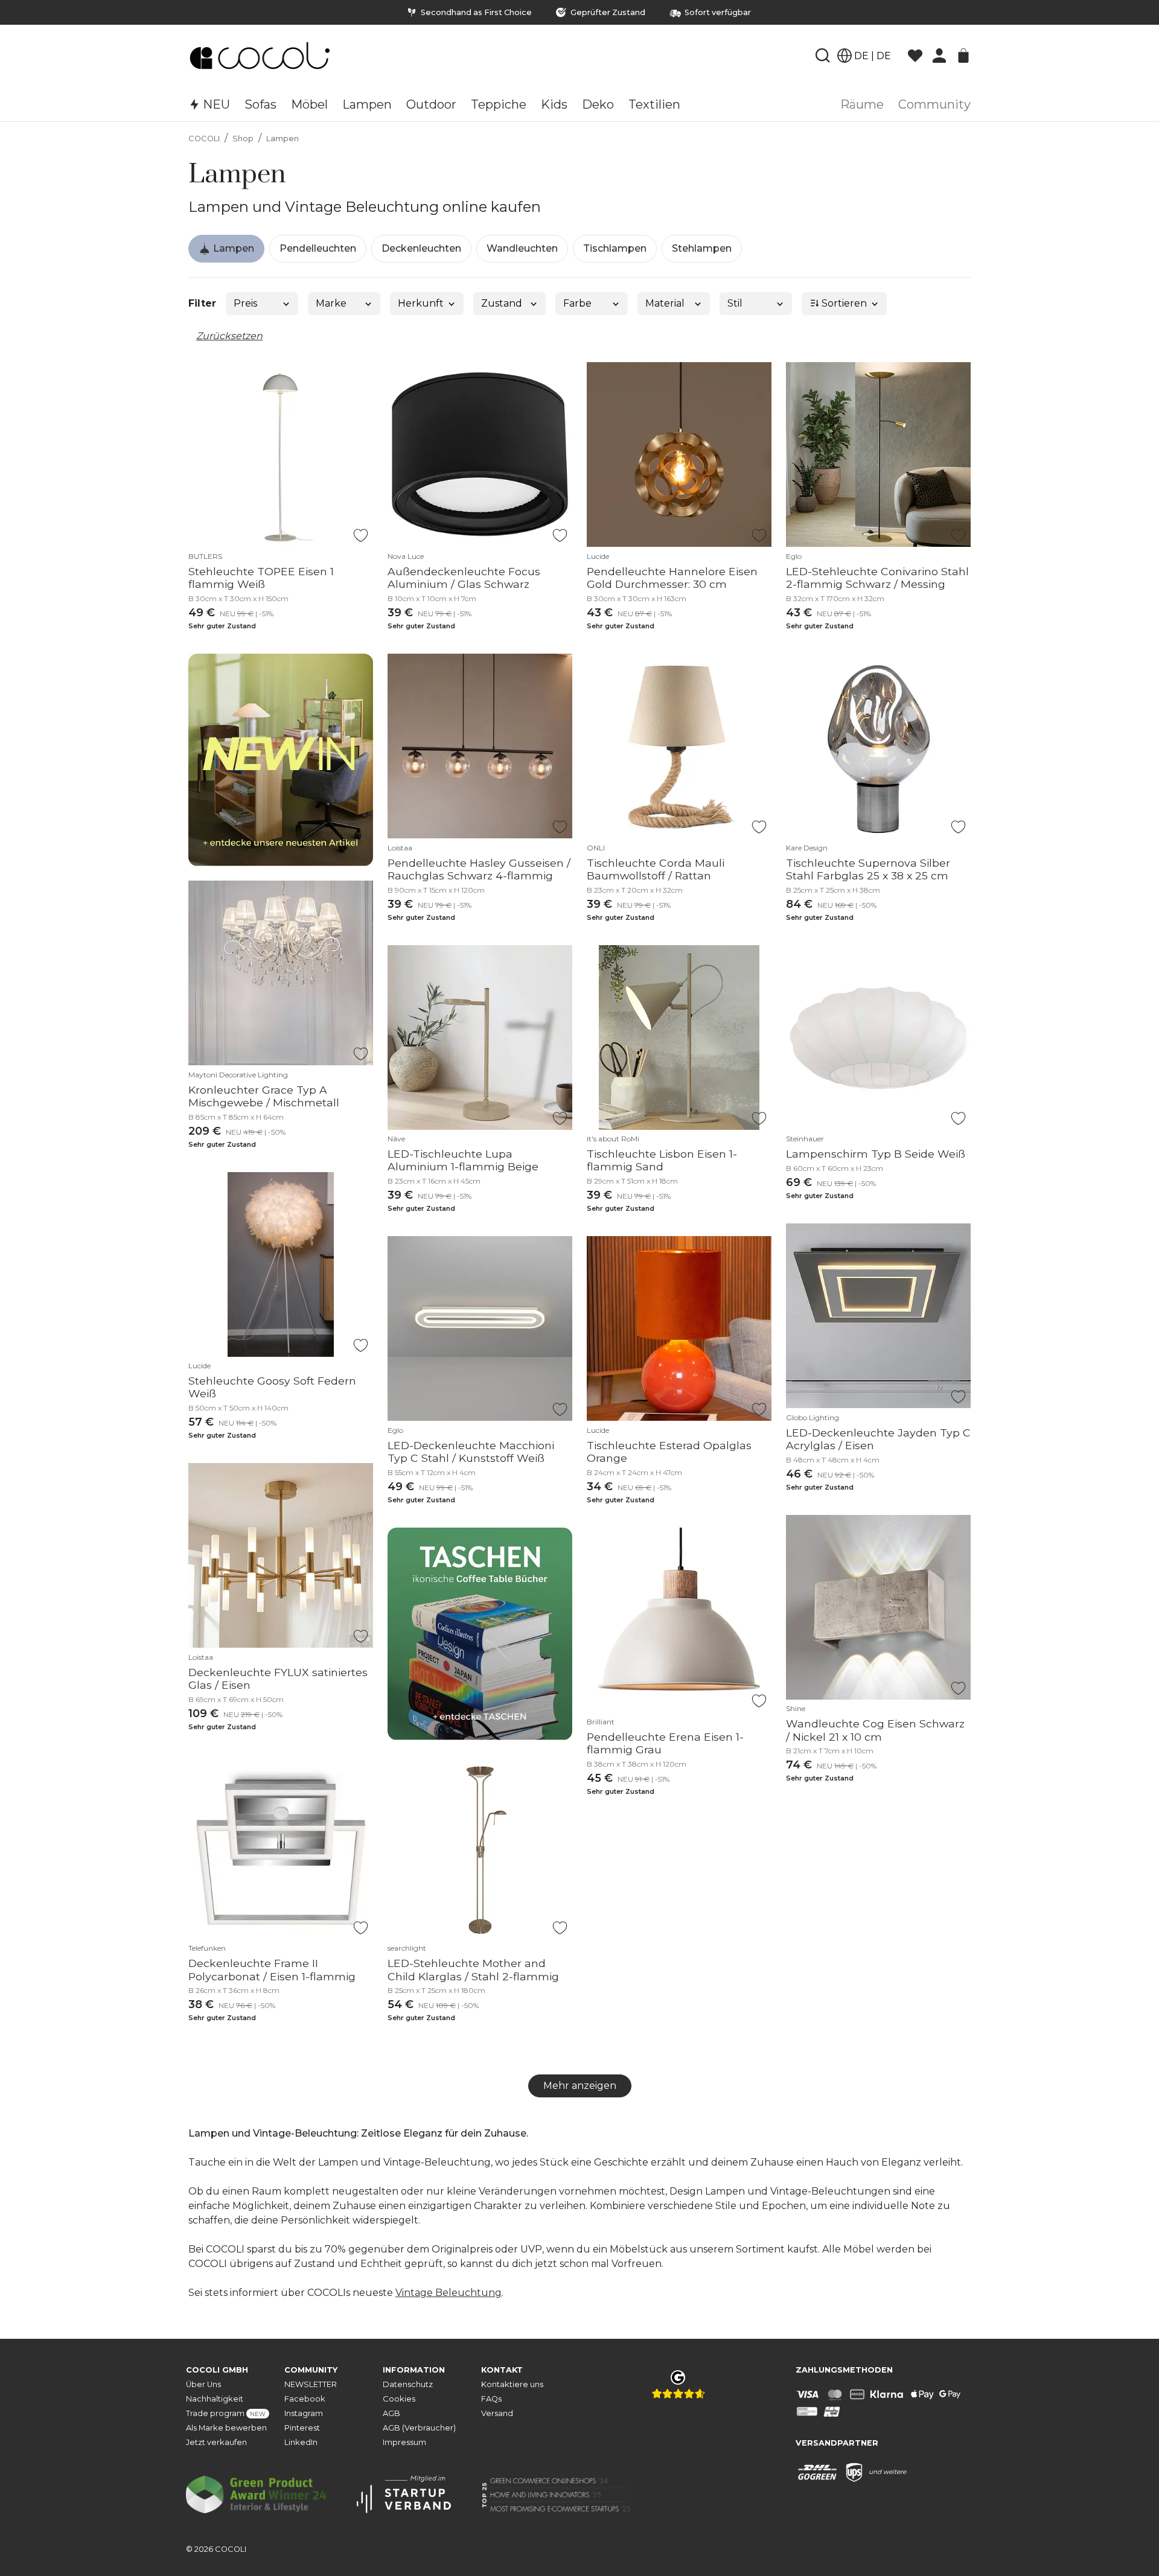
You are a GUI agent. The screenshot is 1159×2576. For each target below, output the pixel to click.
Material (665, 303)
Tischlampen (615, 248)
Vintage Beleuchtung (449, 2293)
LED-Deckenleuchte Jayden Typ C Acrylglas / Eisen (878, 1439)
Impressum (404, 2442)
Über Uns (203, 2384)
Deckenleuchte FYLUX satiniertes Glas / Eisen (278, 1679)
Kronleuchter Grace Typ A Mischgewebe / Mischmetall (264, 1096)
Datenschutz (408, 2384)
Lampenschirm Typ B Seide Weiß (876, 1154)
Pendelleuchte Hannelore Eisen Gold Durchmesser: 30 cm (672, 578)
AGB (391, 2413)
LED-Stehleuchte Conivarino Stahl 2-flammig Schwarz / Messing (877, 578)
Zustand (502, 303)
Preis (245, 303)
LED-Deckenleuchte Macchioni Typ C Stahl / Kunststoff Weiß (471, 1452)
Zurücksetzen (229, 336)
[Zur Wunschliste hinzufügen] (361, 535)
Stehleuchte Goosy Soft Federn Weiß (272, 1387)
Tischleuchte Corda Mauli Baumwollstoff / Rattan (656, 869)
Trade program (226, 2413)
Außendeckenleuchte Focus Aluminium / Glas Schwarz (464, 578)
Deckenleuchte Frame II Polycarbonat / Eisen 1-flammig (272, 1969)
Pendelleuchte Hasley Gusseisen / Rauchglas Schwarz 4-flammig (479, 869)
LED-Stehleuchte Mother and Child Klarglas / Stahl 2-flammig (473, 1969)
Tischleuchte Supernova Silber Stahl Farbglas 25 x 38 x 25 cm (868, 869)
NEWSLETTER (311, 2384)
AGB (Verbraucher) (419, 2428)
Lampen (283, 139)
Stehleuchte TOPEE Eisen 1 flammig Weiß (261, 578)
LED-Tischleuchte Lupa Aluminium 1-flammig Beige (463, 1160)
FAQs (491, 2399)
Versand (497, 2413)
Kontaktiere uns (512, 2384)
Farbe (577, 303)
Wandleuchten (522, 248)
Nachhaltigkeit (215, 2399)
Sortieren (843, 303)
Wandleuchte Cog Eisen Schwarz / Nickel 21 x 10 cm (875, 1730)
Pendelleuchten (318, 248)
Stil (735, 303)
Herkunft (421, 303)
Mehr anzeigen (580, 2086)
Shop (243, 139)
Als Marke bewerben (226, 2428)
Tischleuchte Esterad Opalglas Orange (669, 1452)
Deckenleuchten (421, 248)
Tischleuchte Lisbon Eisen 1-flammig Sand (662, 1160)
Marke (331, 303)
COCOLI (204, 139)
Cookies (399, 2399)
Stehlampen (702, 248)
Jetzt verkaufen (216, 2442)
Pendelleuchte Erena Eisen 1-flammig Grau (665, 1743)
